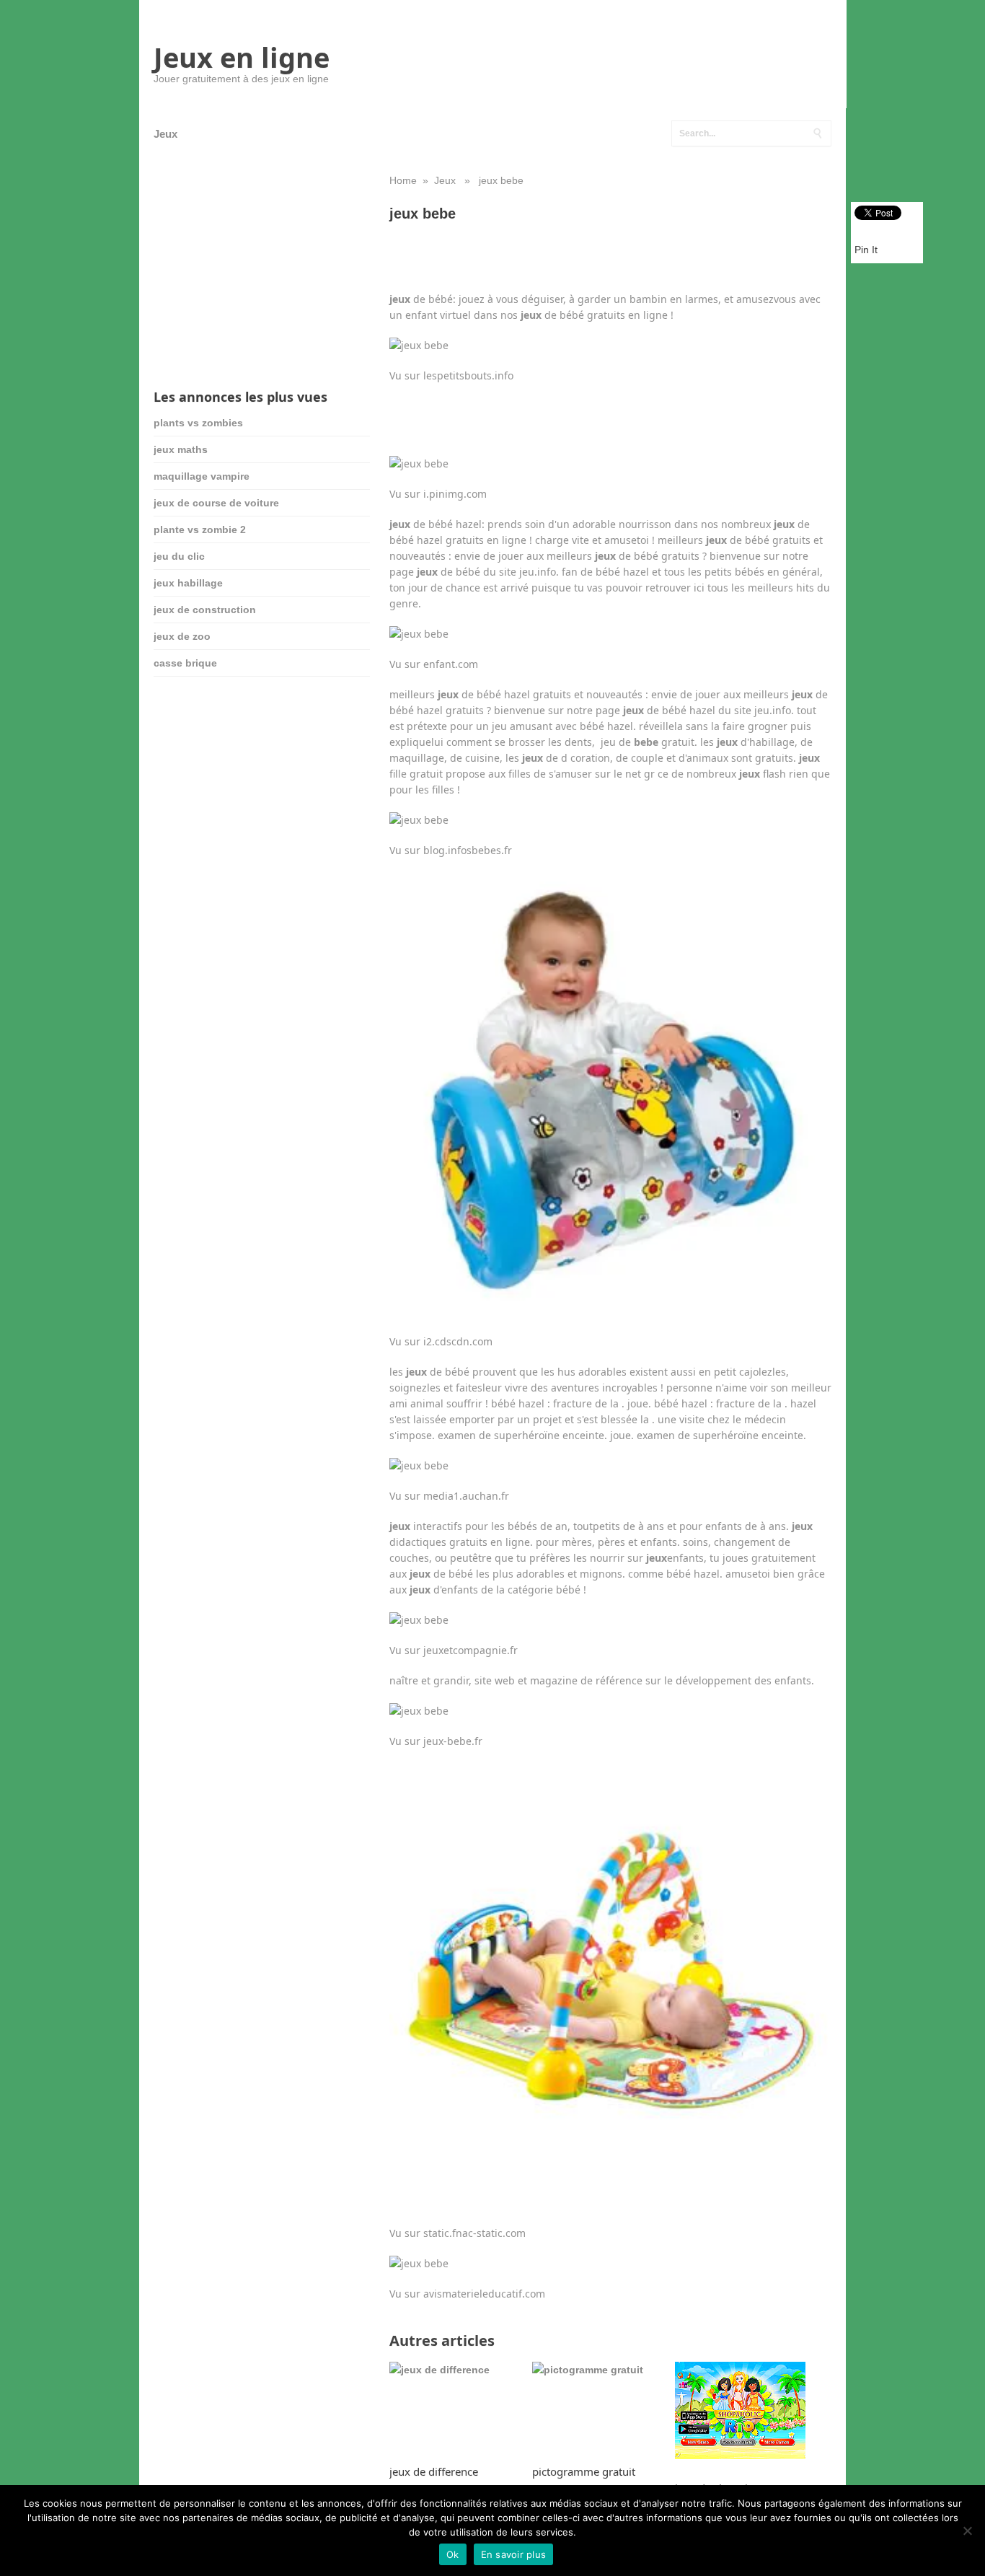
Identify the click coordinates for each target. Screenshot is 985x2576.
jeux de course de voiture (216, 503)
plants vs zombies (198, 423)
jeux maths (181, 449)
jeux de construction (205, 610)
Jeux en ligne (242, 57)
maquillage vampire (202, 476)
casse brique (185, 663)
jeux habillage (188, 583)
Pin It (866, 250)
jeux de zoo (182, 636)
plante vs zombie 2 (200, 529)
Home (403, 180)
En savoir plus (514, 2554)
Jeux (165, 134)
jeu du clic (179, 556)
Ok (453, 2554)
